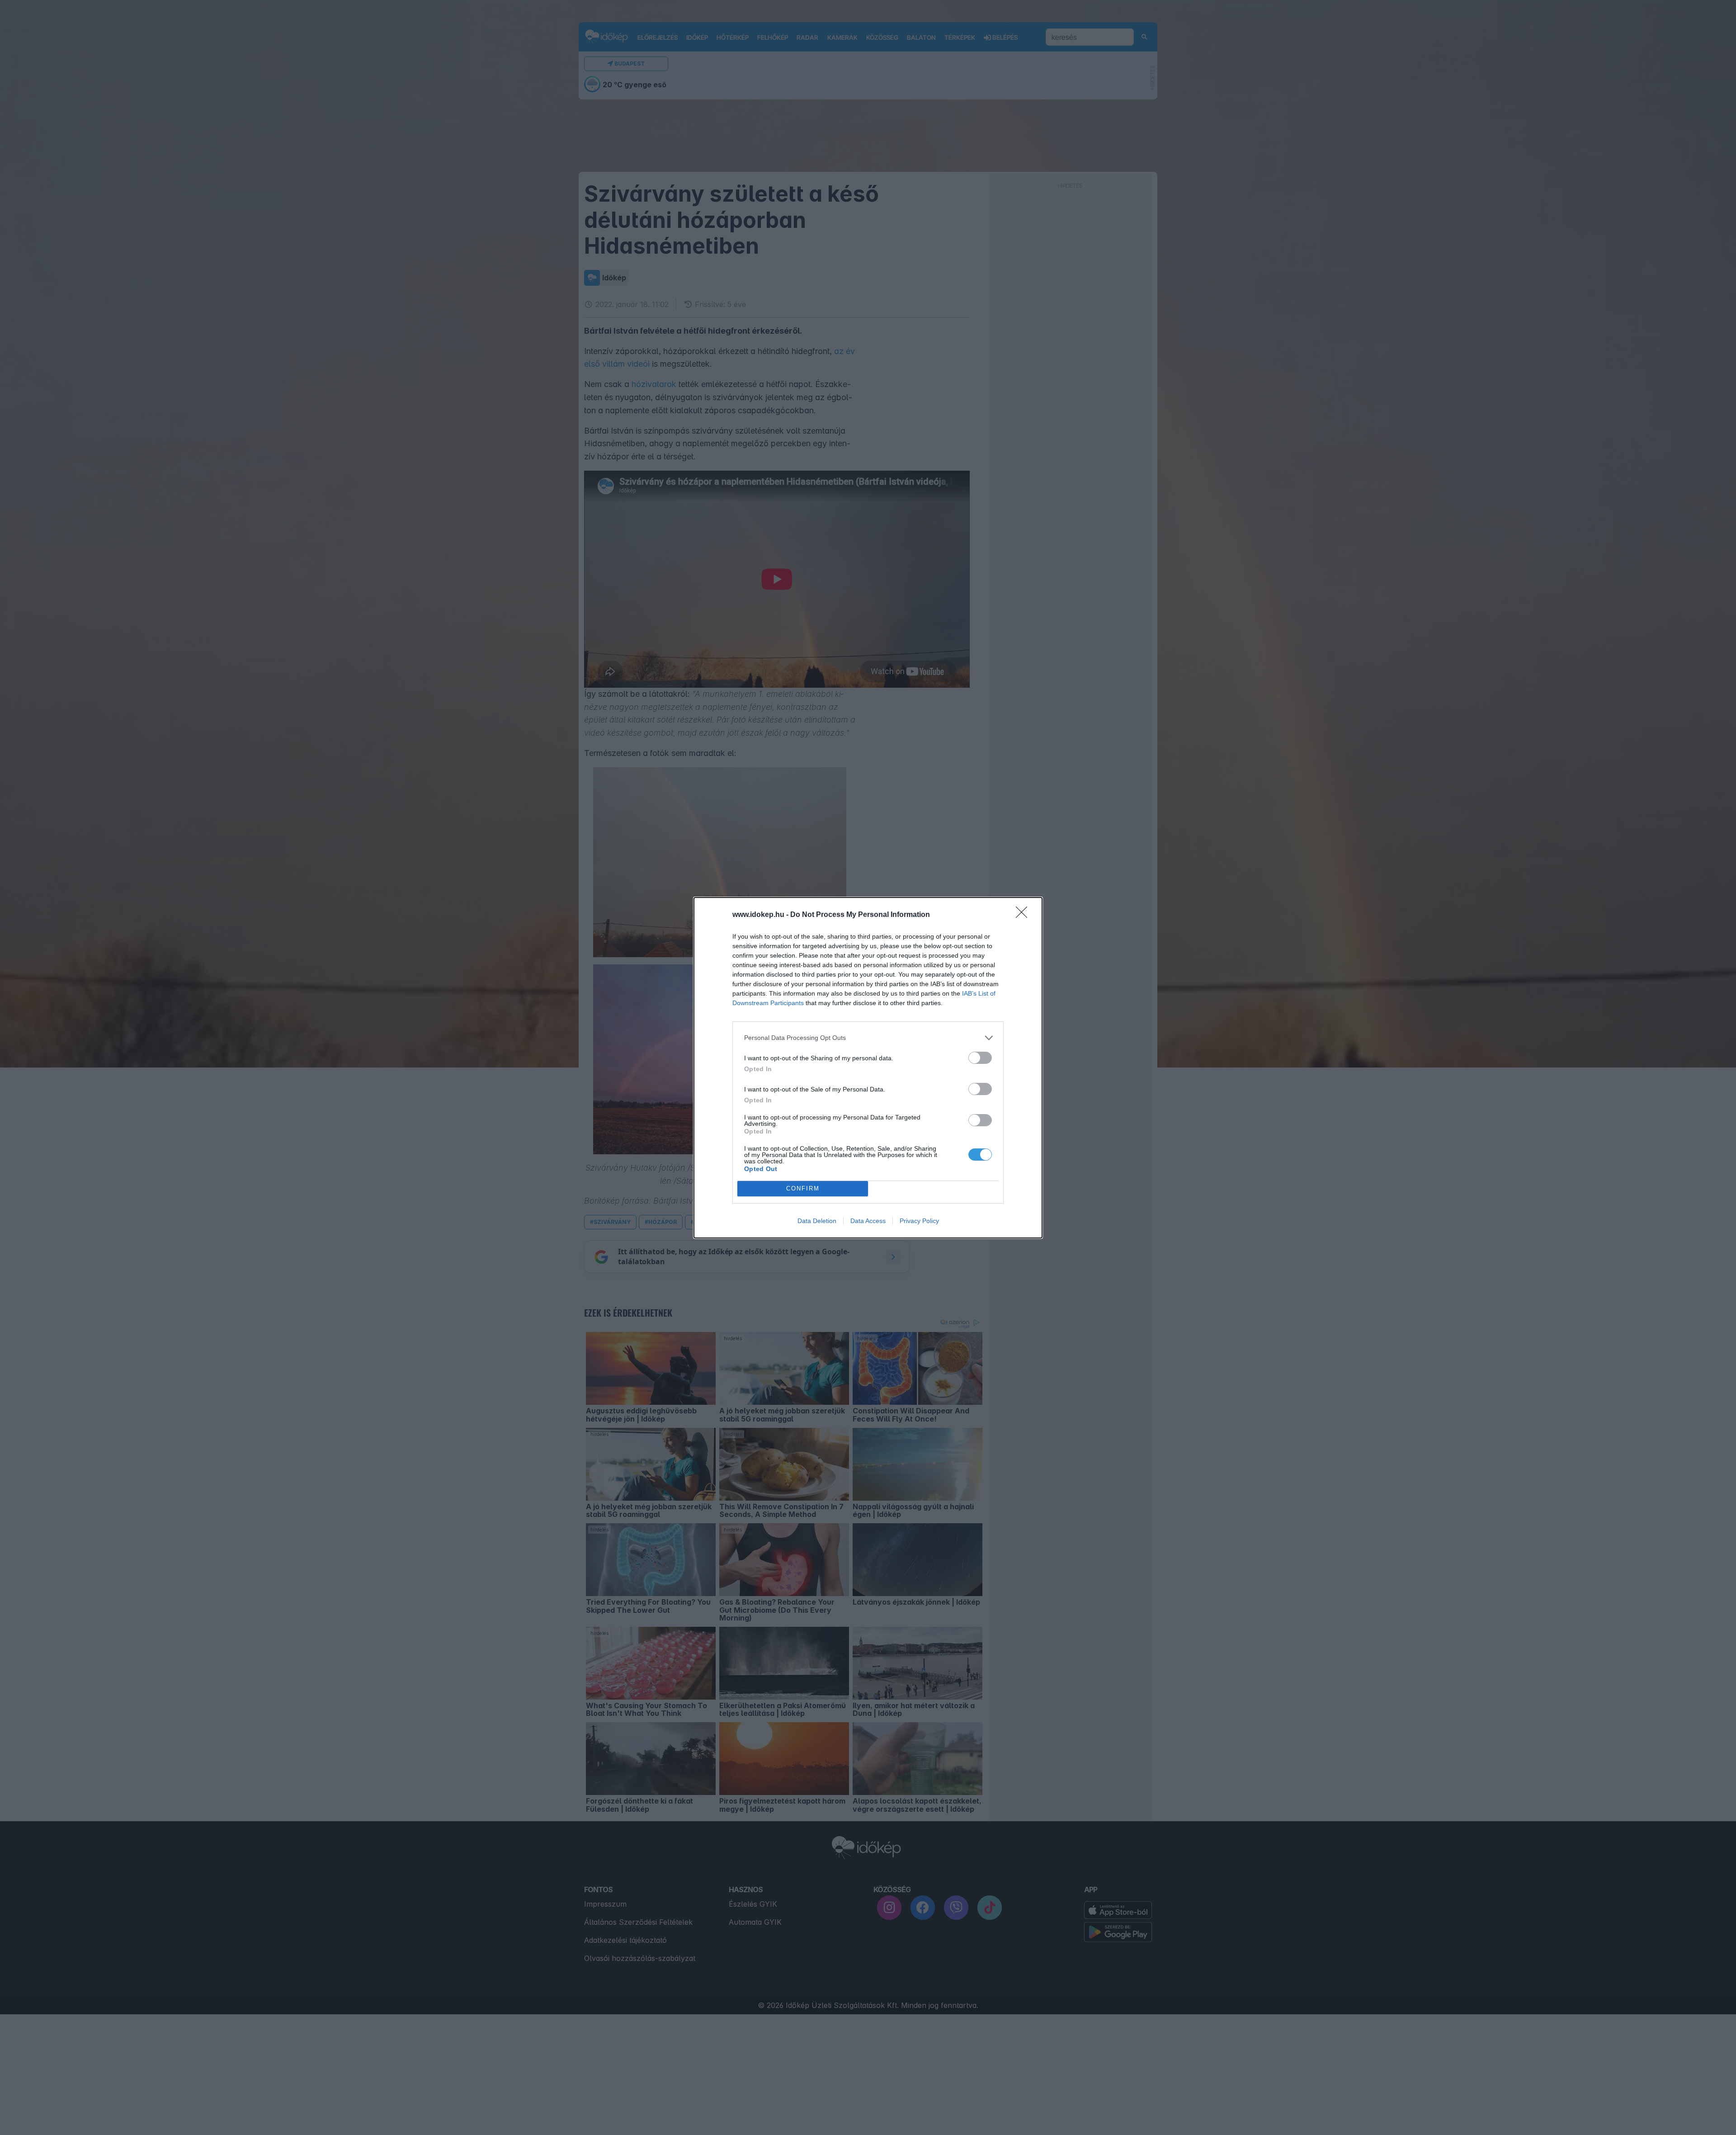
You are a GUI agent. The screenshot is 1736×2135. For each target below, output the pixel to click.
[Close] (1024, 915)
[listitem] (868, 1038)
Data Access (868, 1221)
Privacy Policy (919, 1221)
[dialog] (868, 1068)
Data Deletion (817, 1221)
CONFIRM (803, 1188)
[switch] (980, 1058)
